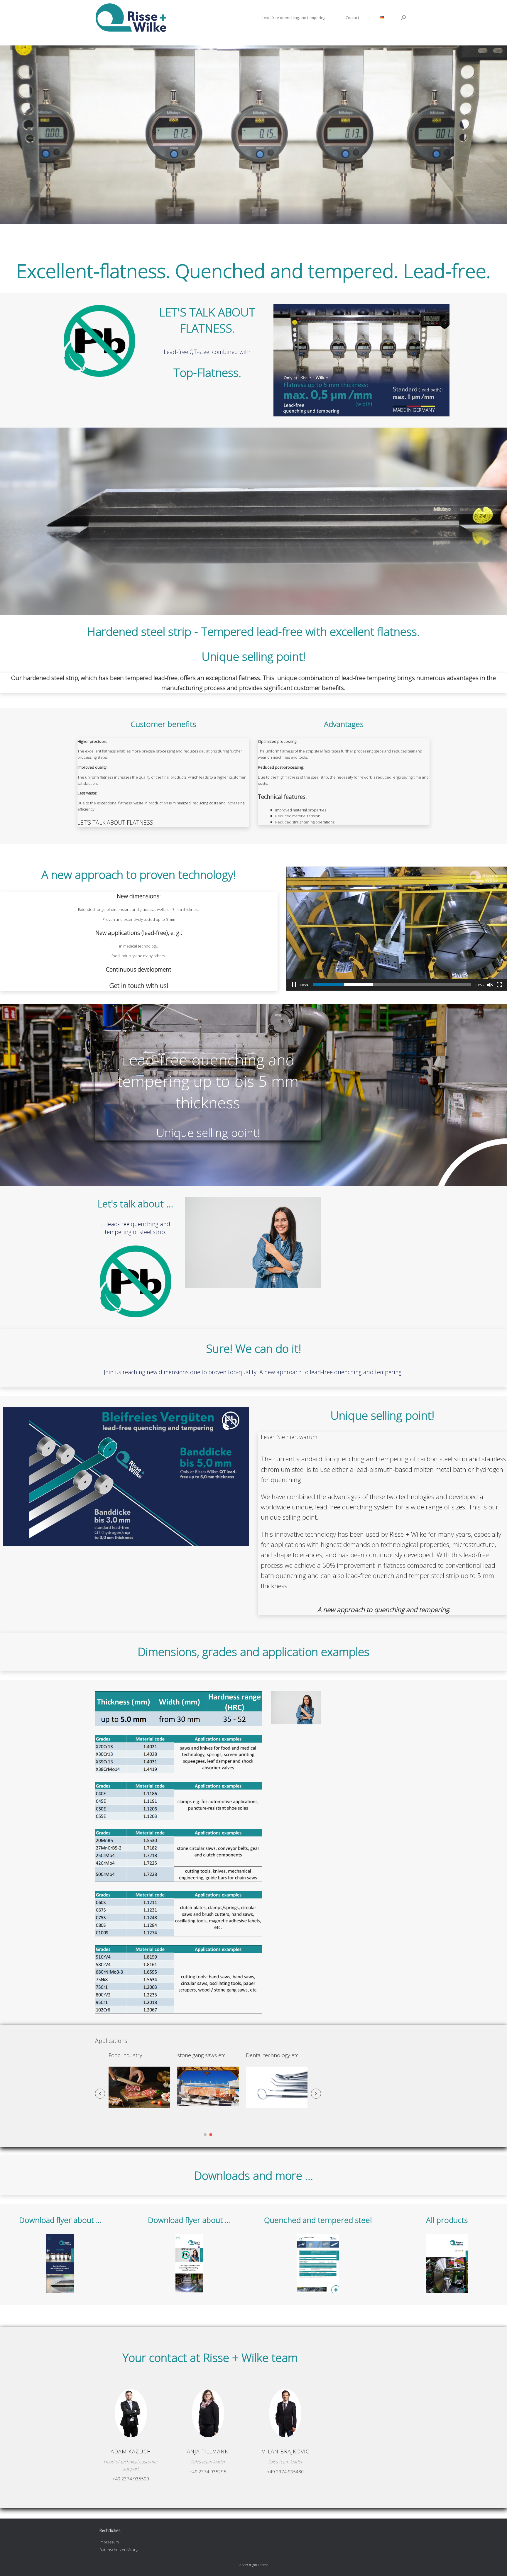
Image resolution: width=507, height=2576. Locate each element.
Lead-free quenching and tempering (293, 18)
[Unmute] (490, 985)
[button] (403, 18)
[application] (397, 929)
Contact (352, 18)
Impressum (109, 2542)
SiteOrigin (250, 2565)
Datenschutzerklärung (119, 2550)
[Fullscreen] (499, 985)
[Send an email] (129, 2421)
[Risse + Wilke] (131, 18)
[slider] (392, 985)
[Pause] (294, 985)
